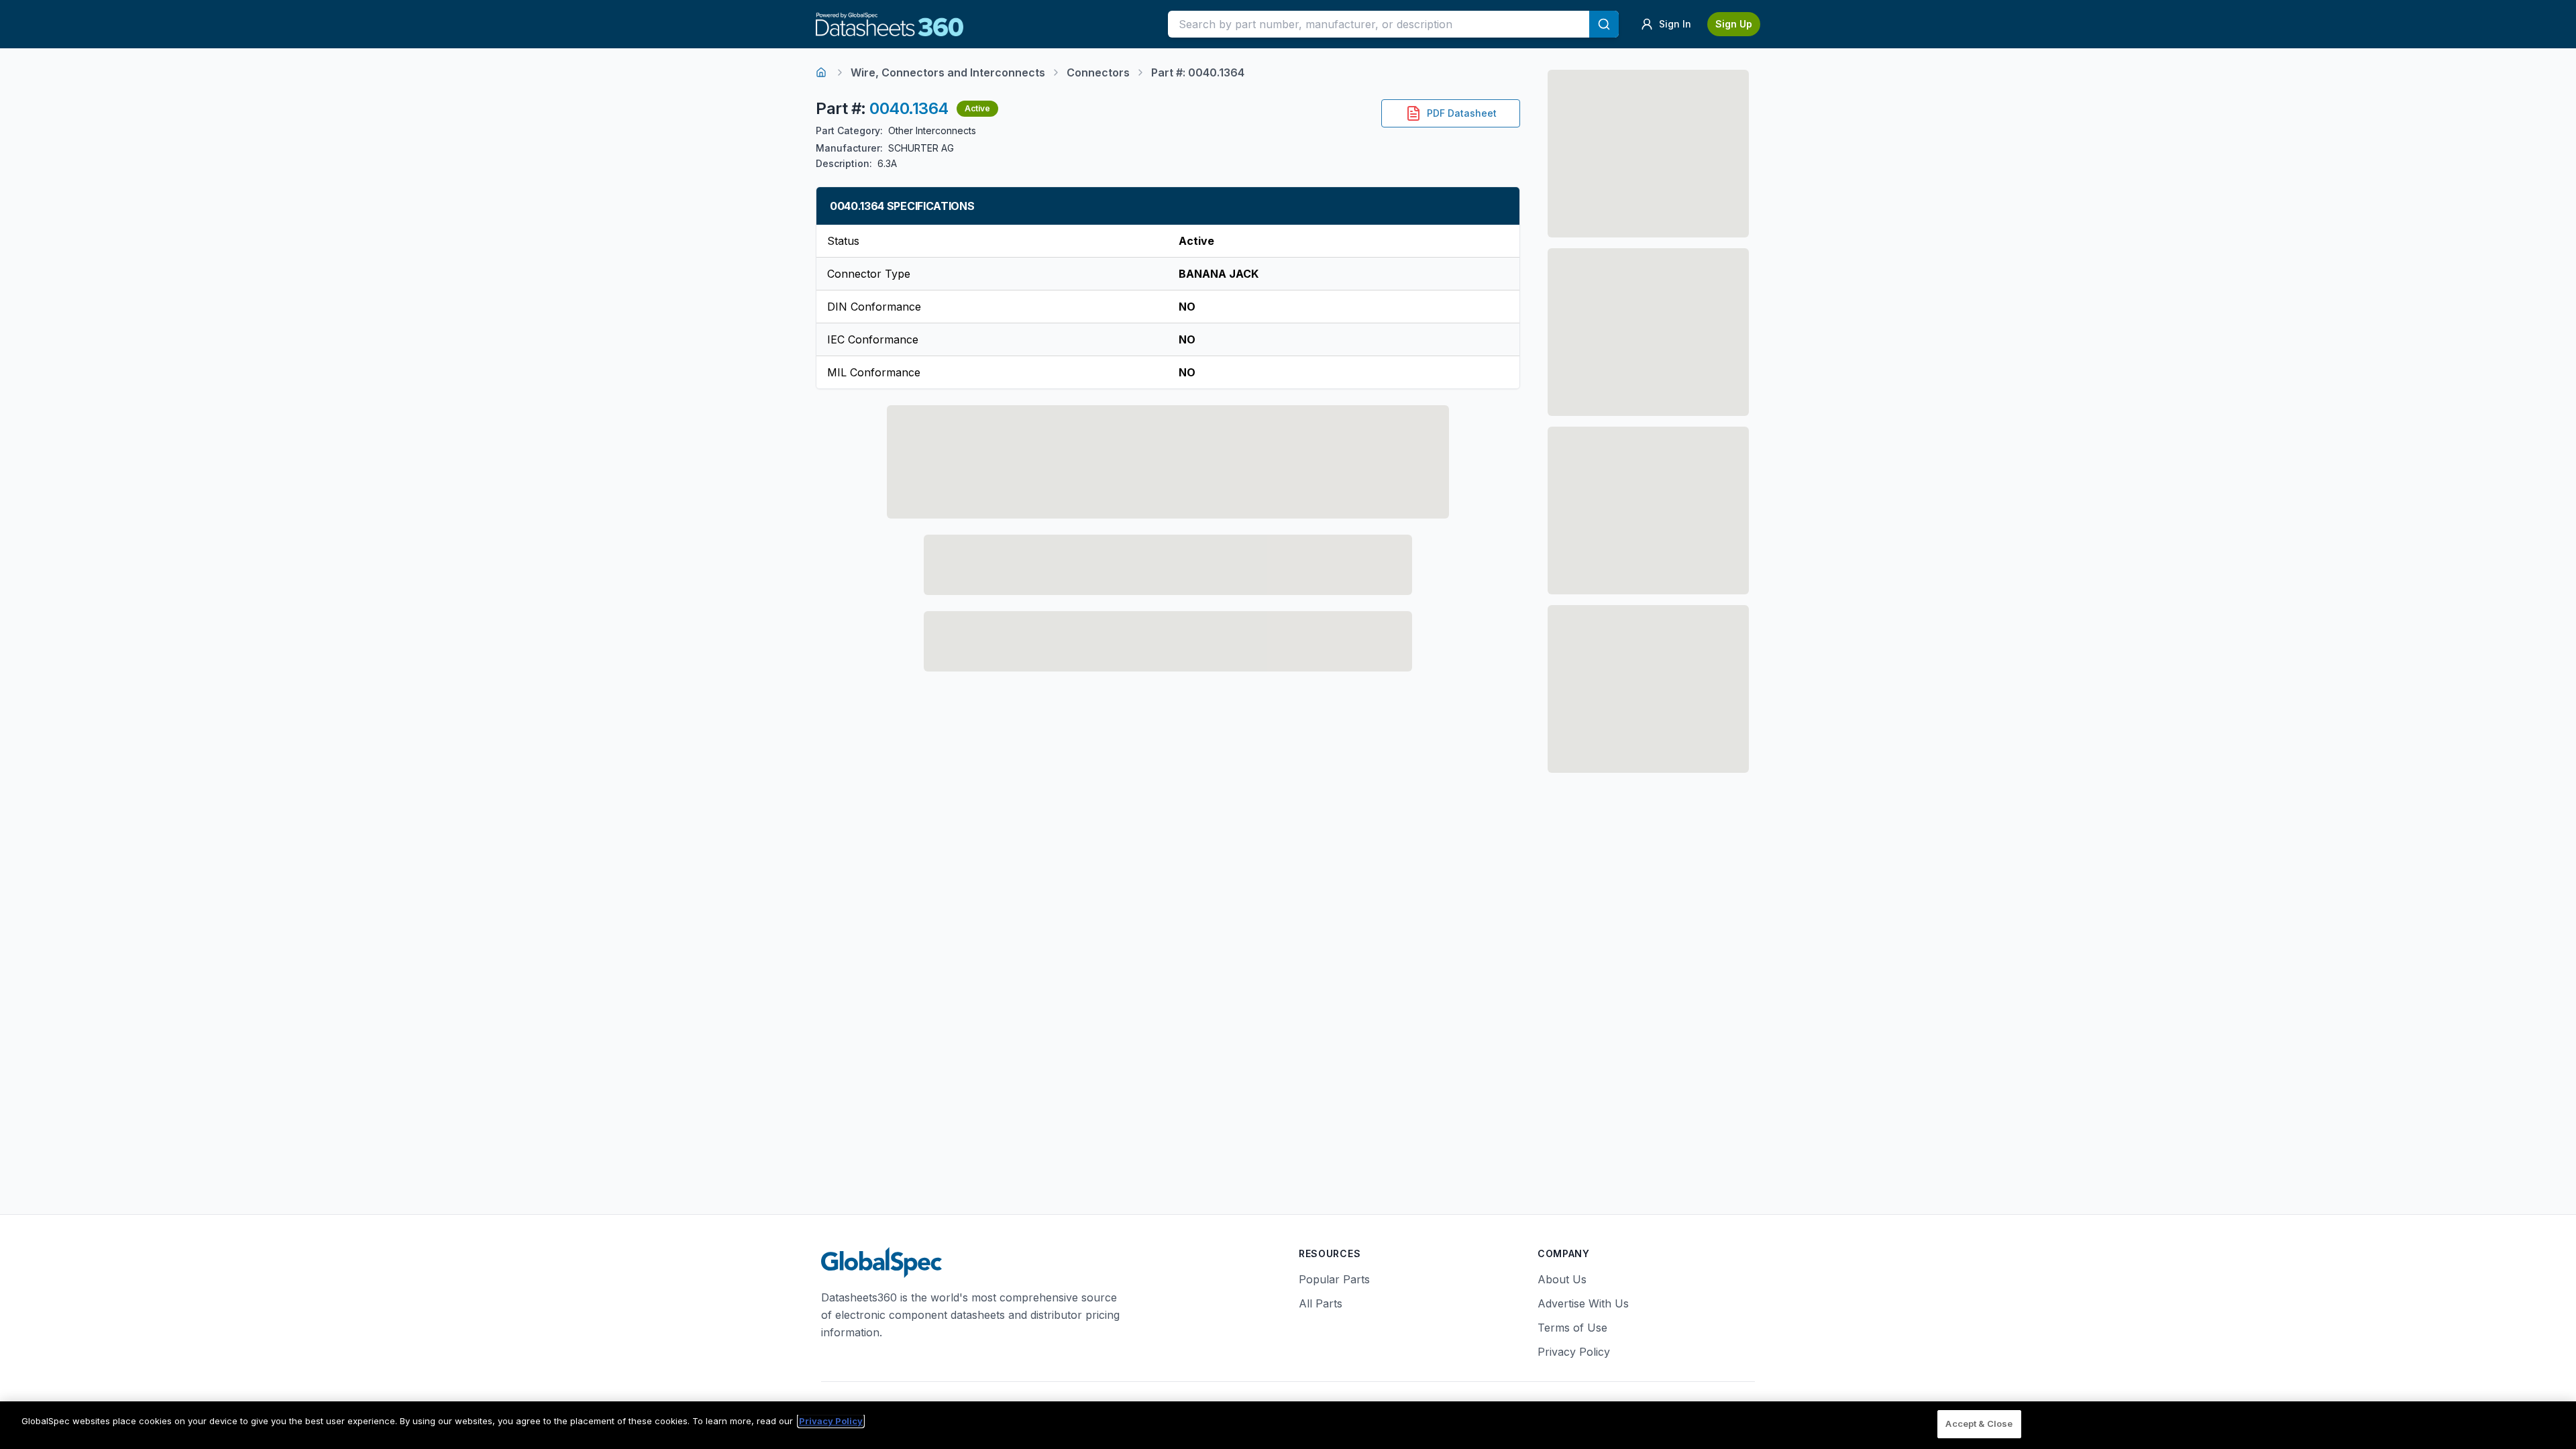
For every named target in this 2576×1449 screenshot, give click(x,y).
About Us (1562, 1279)
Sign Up (1734, 24)
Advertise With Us (1583, 1303)
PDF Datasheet (1462, 113)
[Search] (1604, 24)
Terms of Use (1572, 1328)
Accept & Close (1979, 1424)
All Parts (1321, 1303)
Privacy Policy (1574, 1352)
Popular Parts (1334, 1279)
